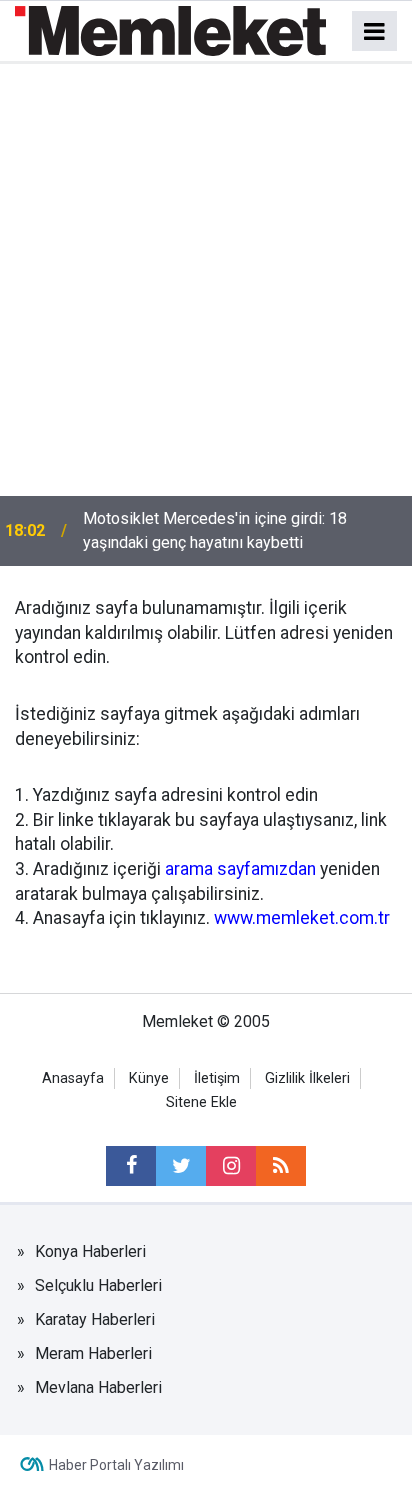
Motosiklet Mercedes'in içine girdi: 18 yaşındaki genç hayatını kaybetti (215, 530)
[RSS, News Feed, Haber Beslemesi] (281, 1166)
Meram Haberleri (93, 1353)
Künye (149, 1078)
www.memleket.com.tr (302, 918)
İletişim (217, 1078)
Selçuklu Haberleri (98, 1285)
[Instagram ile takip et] (231, 1166)
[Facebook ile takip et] (131, 1166)
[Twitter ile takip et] (181, 1166)
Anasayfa (73, 1078)
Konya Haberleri (90, 1251)
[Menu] (375, 32)
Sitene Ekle (201, 1102)
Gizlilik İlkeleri (307, 1078)
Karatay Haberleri (95, 1319)
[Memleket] (170, 29)
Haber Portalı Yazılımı (116, 1465)
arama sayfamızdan (240, 869)
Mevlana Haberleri (98, 1387)
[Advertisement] (206, 280)
